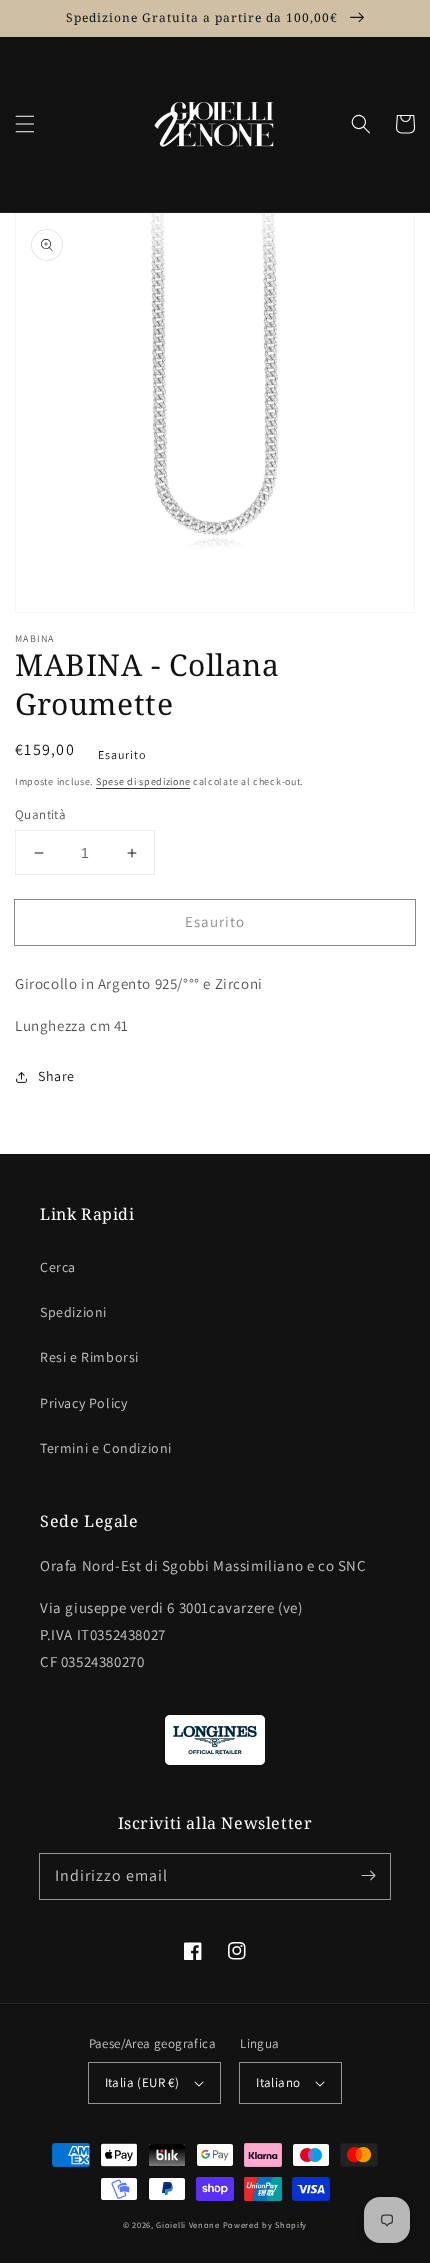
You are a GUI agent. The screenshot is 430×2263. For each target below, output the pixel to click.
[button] (25, 124)
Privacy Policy (83, 1403)
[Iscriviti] (368, 1876)
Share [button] (56, 1076)
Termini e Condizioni (106, 1448)
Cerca (58, 1267)
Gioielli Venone (188, 2224)
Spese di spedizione (143, 781)
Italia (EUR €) (142, 2082)
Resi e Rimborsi (89, 1357)
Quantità (40, 814)
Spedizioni (73, 1312)
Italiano (278, 2082)
